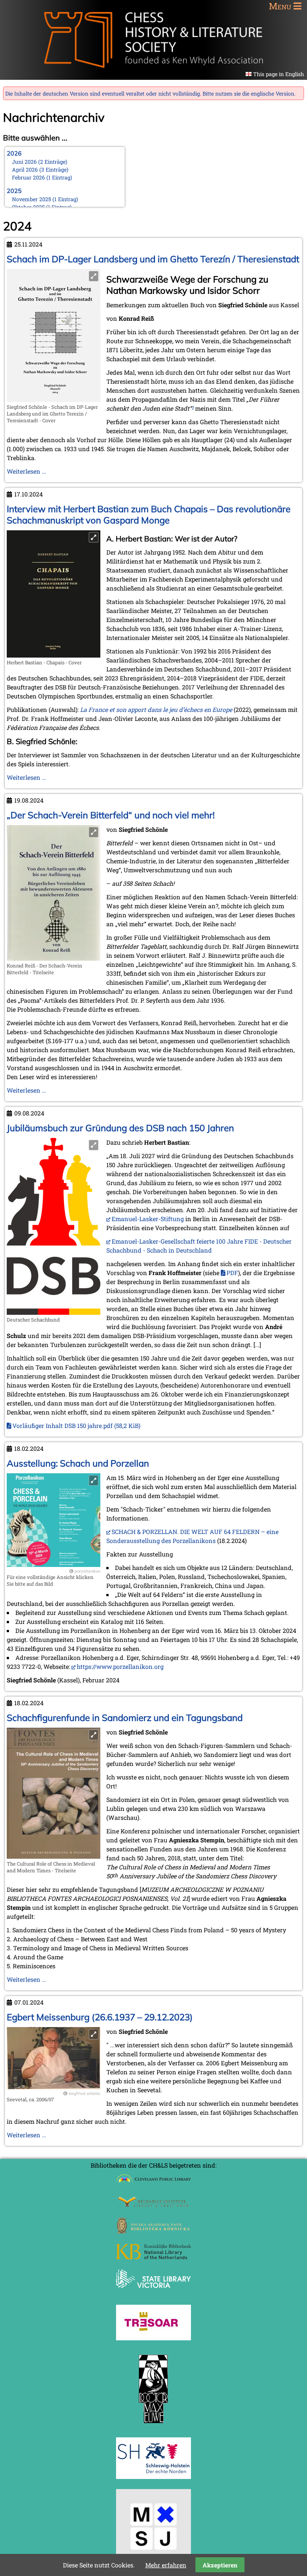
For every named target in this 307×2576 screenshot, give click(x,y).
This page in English (279, 74)
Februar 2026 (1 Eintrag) (42, 177)
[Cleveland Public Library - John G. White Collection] (153, 2184)
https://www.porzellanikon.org (120, 1666)
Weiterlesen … (26, 471)
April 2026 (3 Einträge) (40, 170)
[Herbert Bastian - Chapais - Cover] (54, 655)
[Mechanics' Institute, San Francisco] (153, 2205)
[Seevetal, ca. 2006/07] (54, 2087)
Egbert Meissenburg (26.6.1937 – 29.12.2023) (100, 2017)
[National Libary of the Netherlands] (153, 2257)
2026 (14, 153)
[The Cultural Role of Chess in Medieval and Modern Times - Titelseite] (54, 1856)
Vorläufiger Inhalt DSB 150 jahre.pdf (76, 1426)
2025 (14, 191)
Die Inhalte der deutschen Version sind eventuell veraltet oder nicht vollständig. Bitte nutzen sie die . (150, 93)
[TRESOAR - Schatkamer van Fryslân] (153, 2338)
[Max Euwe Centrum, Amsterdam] (153, 2425)
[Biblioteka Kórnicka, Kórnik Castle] (153, 2231)
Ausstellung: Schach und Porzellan (78, 1463)
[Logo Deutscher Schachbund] (54, 1312)
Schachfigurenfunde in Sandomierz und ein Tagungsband (125, 1718)
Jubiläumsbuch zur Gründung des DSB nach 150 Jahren (120, 1128)
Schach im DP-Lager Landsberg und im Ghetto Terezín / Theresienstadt (153, 259)
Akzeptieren (220, 2565)
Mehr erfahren (166, 2565)
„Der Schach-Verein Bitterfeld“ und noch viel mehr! (111, 815)
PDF (232, 1273)
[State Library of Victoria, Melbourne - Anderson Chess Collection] (153, 2292)
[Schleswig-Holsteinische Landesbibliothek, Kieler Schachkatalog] (153, 2477)
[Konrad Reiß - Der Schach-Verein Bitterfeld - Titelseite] (54, 958)
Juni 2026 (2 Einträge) (40, 162)
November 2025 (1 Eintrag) (45, 199)
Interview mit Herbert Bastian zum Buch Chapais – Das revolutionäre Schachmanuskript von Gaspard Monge (149, 514)
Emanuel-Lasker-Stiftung (148, 1219)
